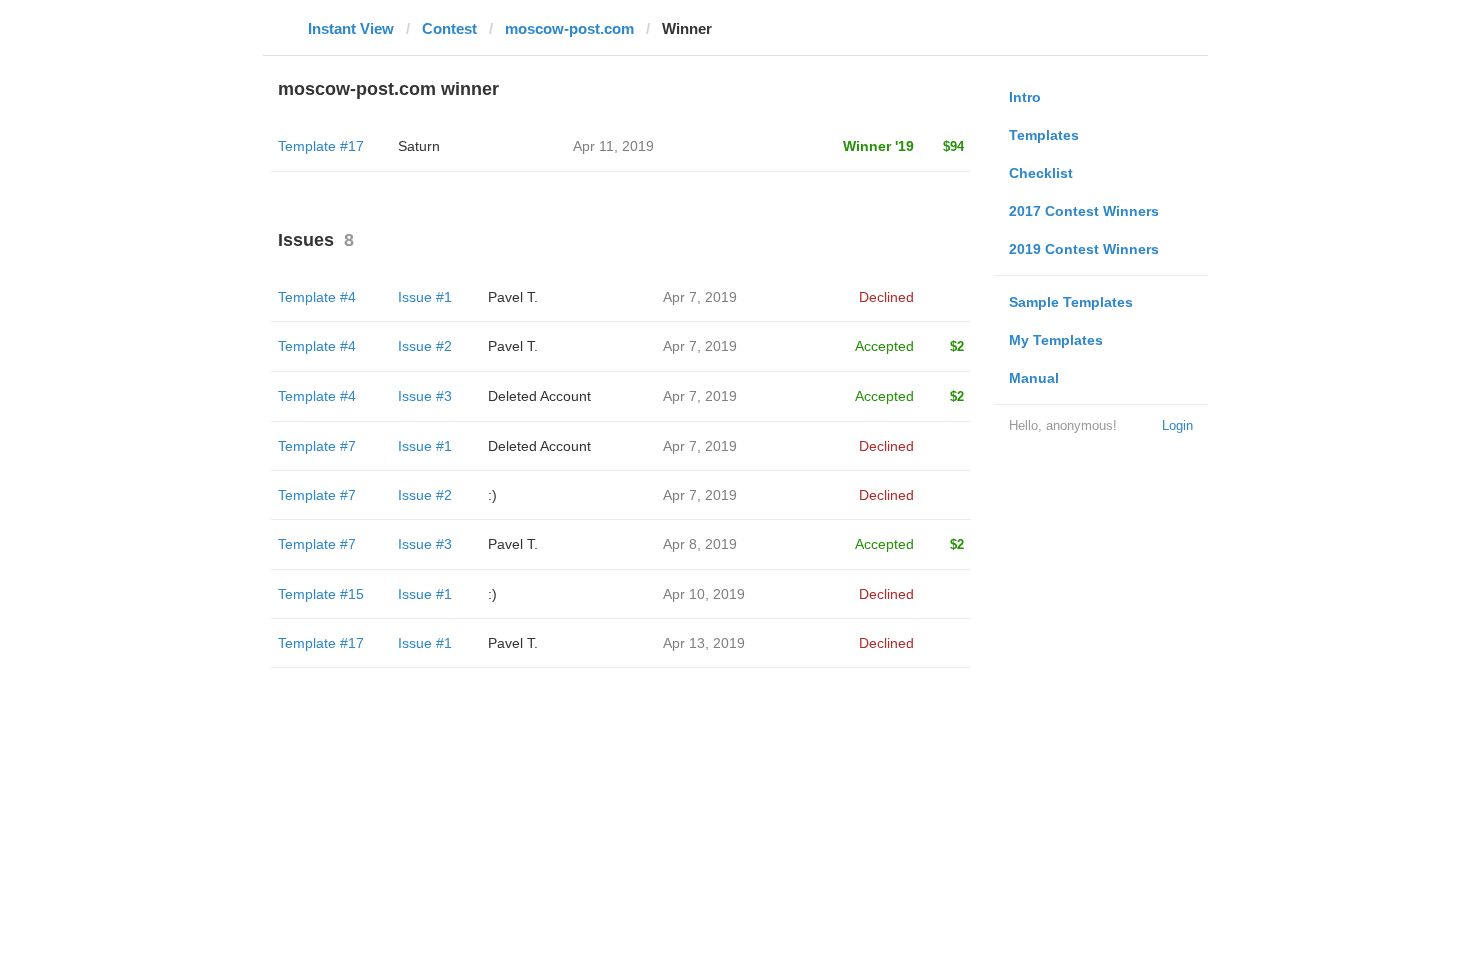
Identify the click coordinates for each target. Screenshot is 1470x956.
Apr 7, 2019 (700, 297)
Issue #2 (425, 346)
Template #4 (317, 297)
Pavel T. (513, 297)
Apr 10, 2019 (704, 594)
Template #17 (321, 146)
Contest (449, 28)
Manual (1034, 378)
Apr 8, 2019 (700, 544)
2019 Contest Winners (1084, 249)
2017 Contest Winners (1084, 211)
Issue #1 (425, 297)
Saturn (419, 146)
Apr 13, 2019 (704, 643)
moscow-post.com (569, 28)
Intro (1025, 97)
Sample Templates (1071, 302)
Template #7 (317, 446)
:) (492, 495)
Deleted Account (539, 396)
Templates (1044, 135)
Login (1177, 425)
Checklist (1041, 173)
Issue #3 (425, 396)
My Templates (1056, 340)
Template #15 (321, 594)
